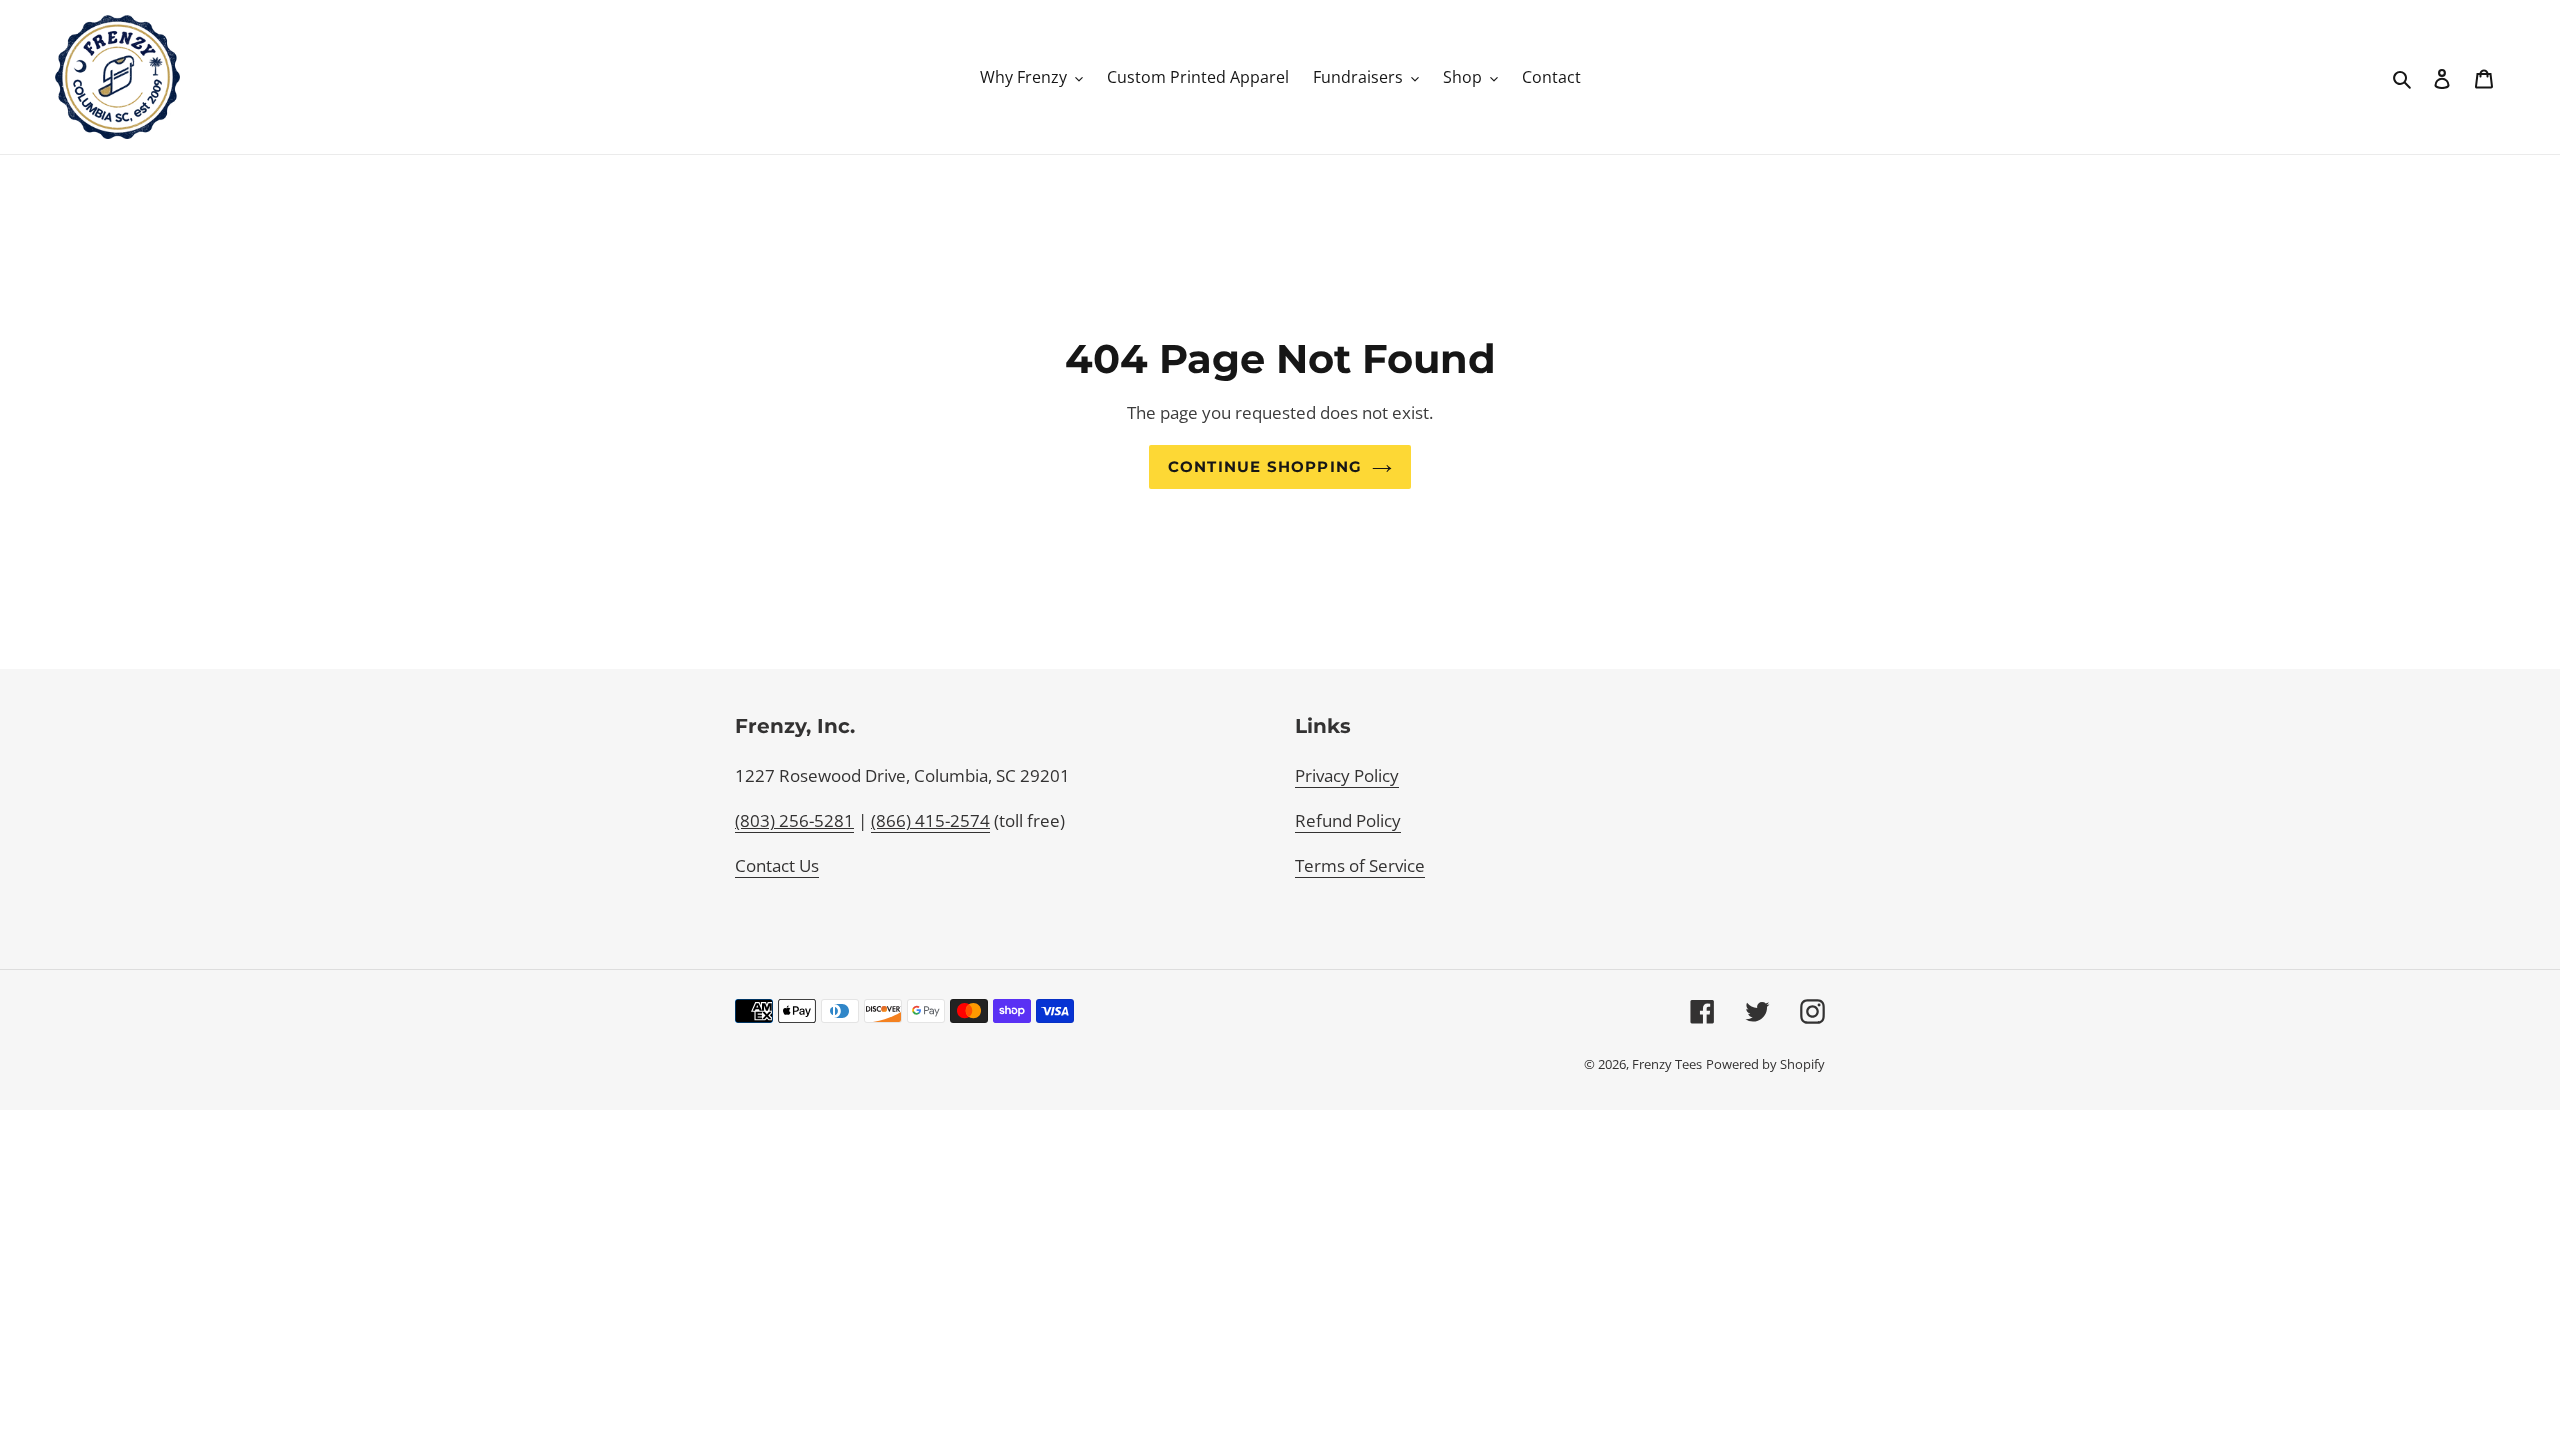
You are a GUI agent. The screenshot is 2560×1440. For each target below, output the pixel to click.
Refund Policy (1348, 820)
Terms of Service (1360, 865)
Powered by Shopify (1765, 1064)
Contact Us (777, 865)
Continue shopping (1265, 467)
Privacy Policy (1347, 775)
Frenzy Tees (1667, 1064)
